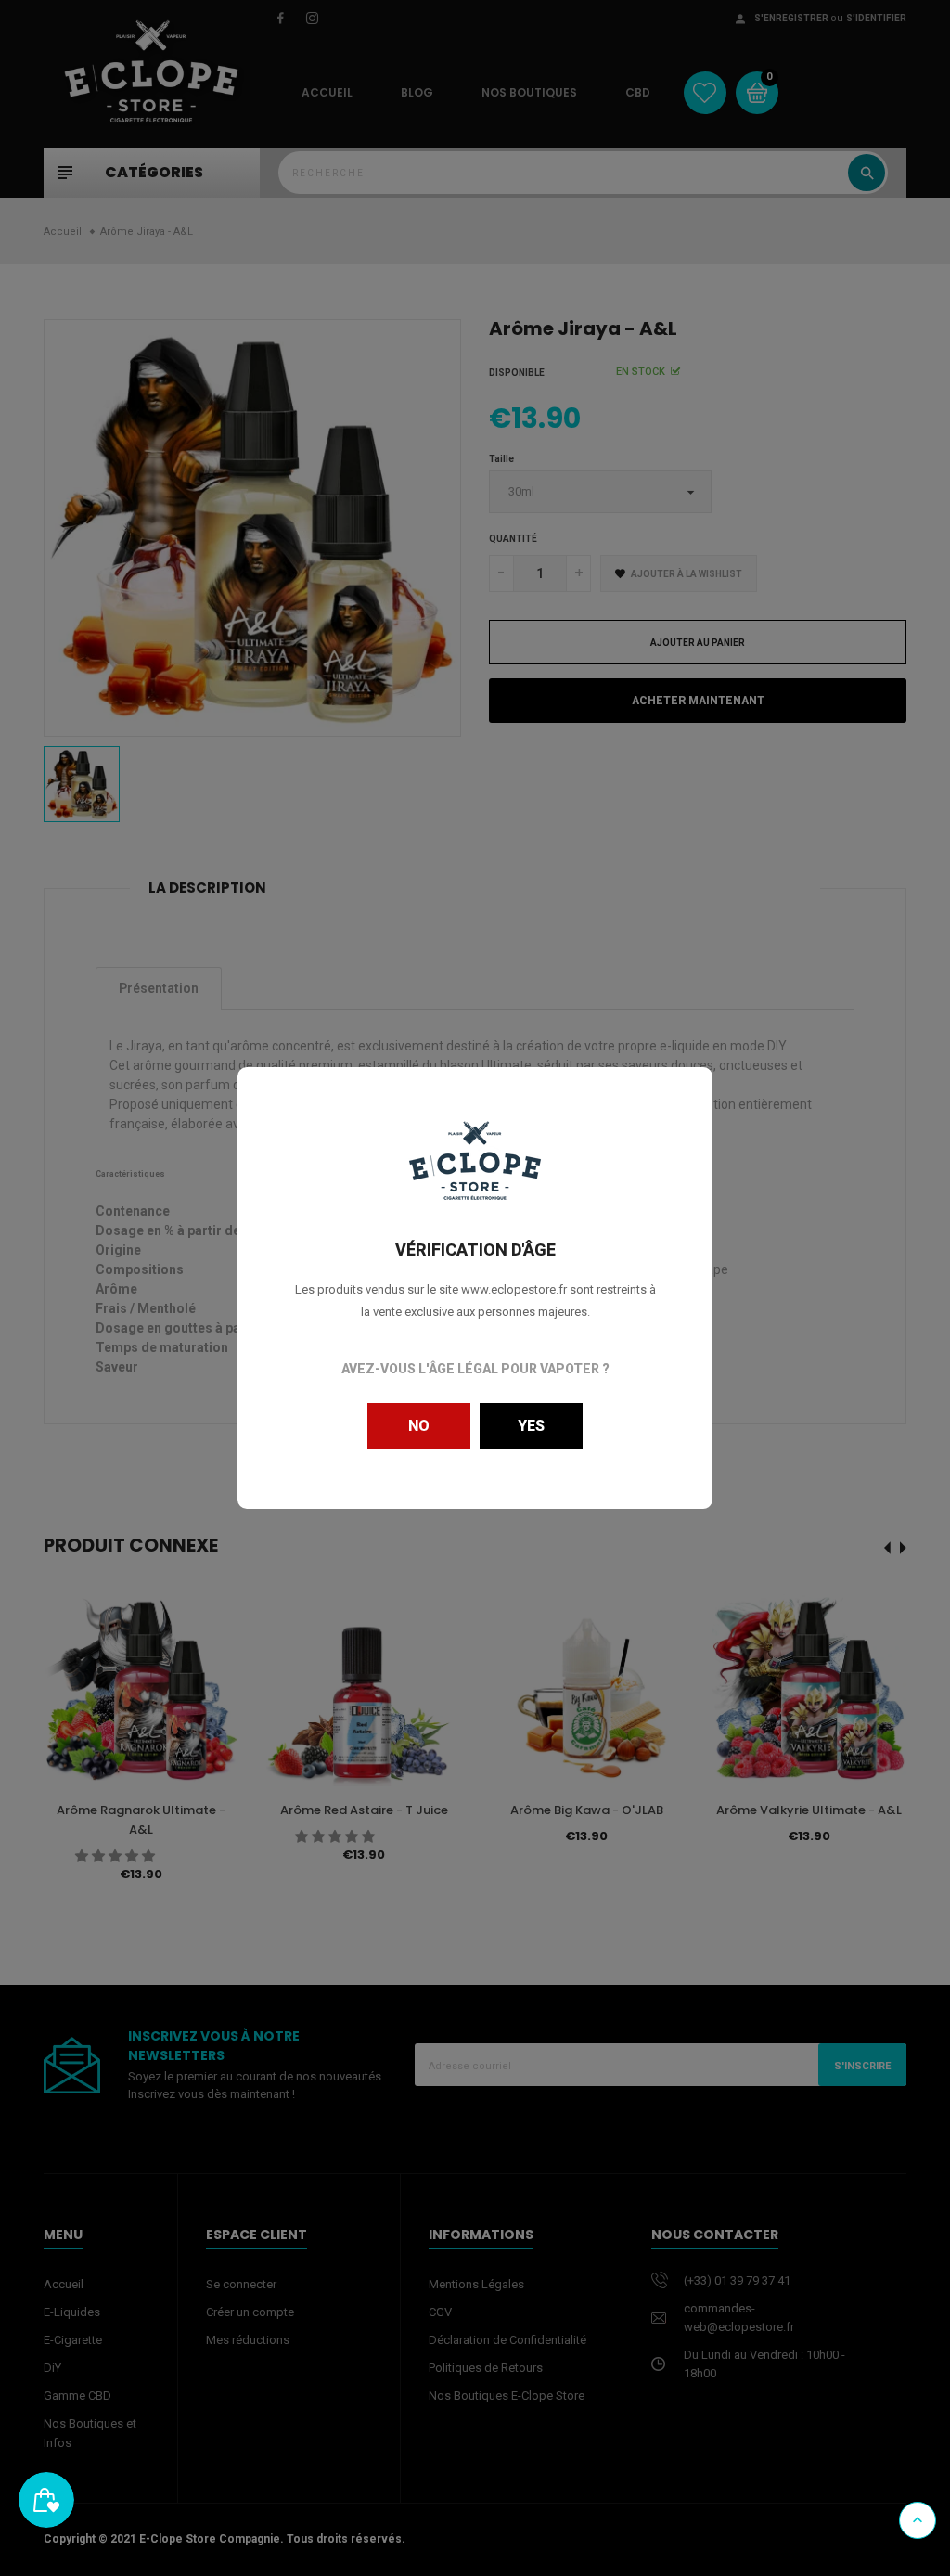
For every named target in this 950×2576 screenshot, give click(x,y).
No (419, 1426)
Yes (531, 1426)
